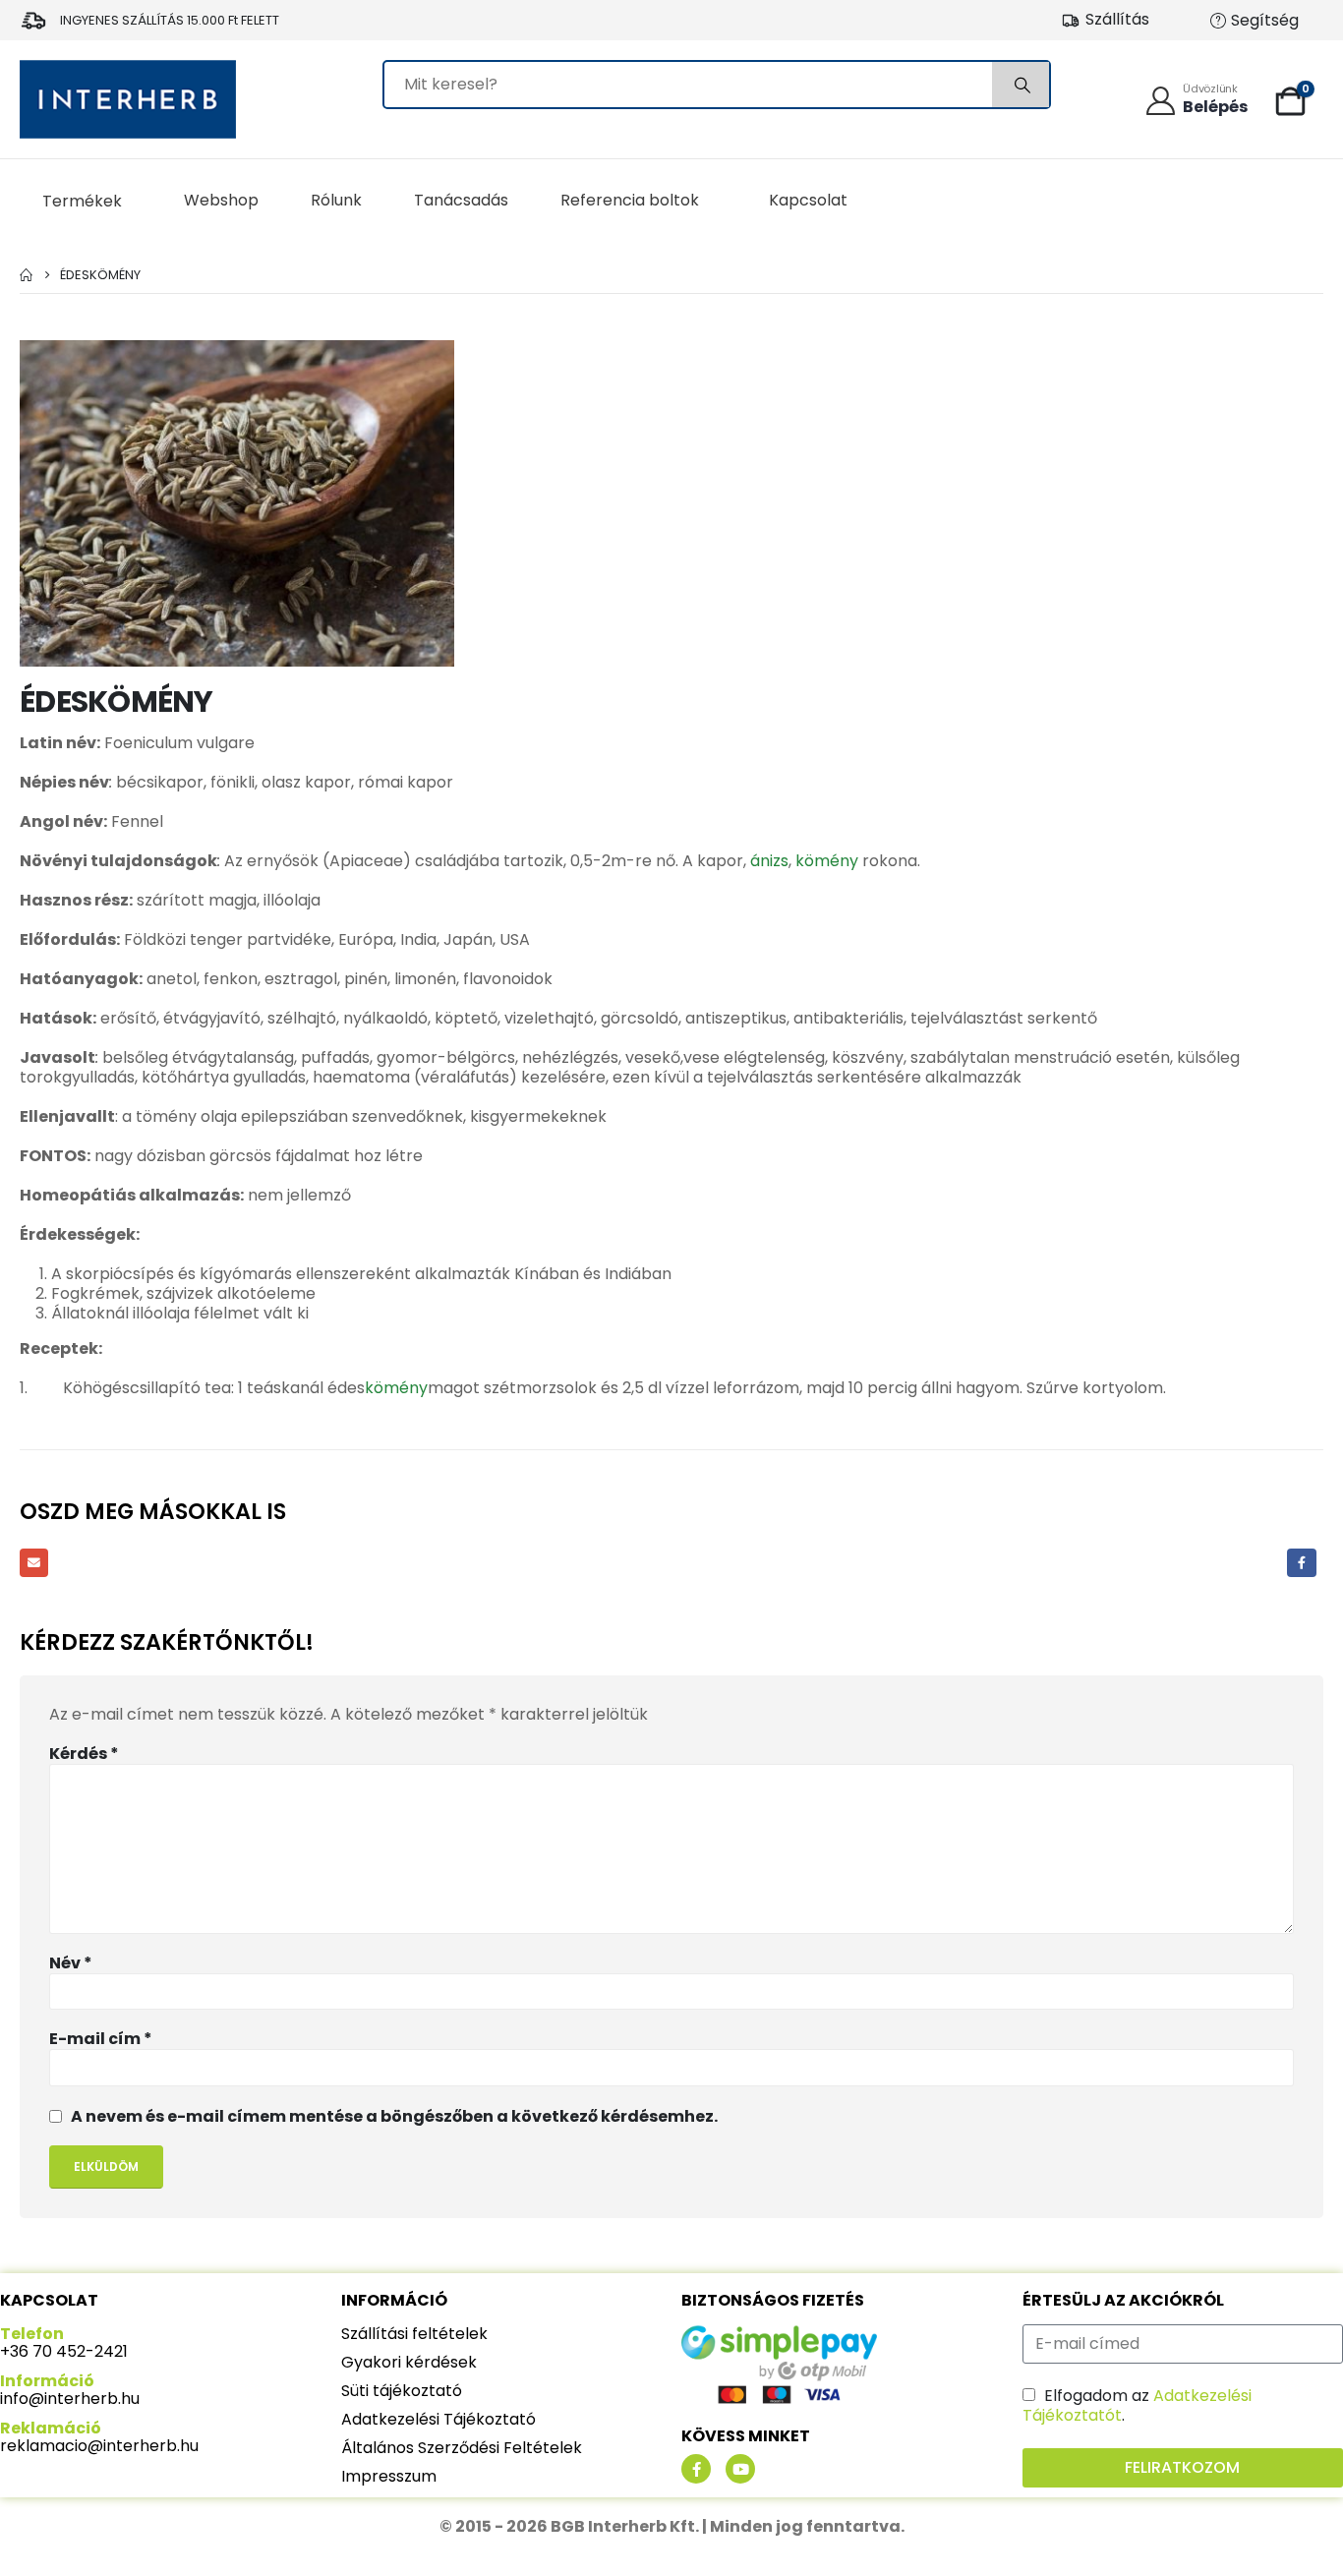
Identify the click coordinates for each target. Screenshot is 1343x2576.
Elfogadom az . (1137, 2405)
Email (34, 1563)
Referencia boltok (630, 200)
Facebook (1301, 1563)
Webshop (221, 200)
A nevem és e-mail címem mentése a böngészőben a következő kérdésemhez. (394, 2115)
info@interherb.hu (70, 2399)
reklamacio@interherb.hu (99, 2446)
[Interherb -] (128, 99)
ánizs (769, 861)
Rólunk (336, 200)
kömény (827, 861)
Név (71, 1963)
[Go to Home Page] (26, 275)
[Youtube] (740, 2469)
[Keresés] (1021, 85)
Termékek (82, 201)
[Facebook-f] (696, 2469)
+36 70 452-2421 (64, 2351)
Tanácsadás (461, 200)
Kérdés (84, 1754)
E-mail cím (101, 2039)
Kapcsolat (808, 200)
